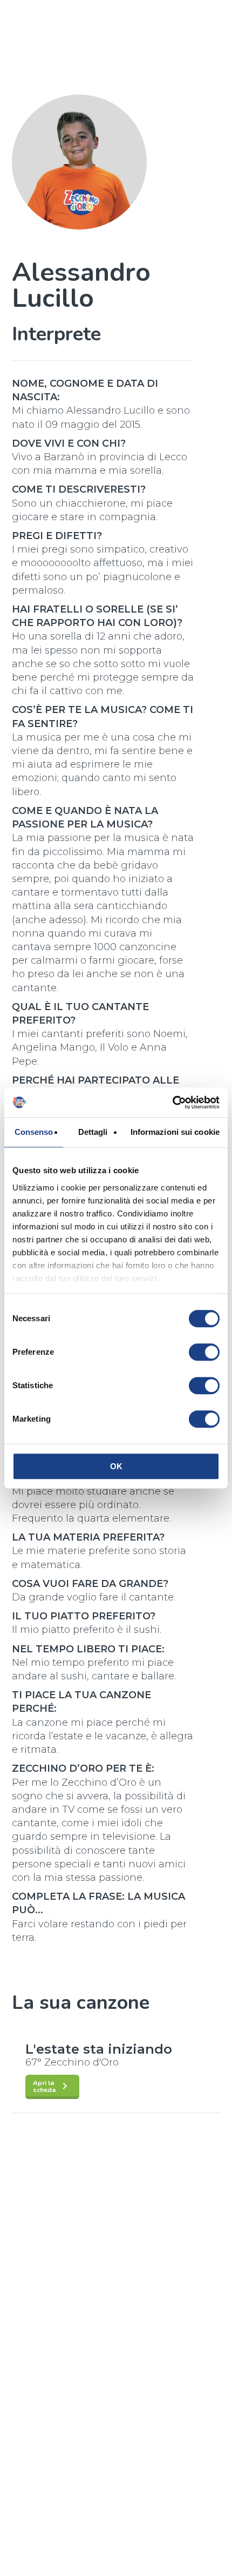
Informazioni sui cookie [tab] (175, 1132)
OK (116, 1466)
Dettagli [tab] (93, 1132)
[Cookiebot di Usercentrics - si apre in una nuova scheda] (172, 1102)
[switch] (204, 1352)
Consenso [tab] (34, 1132)
